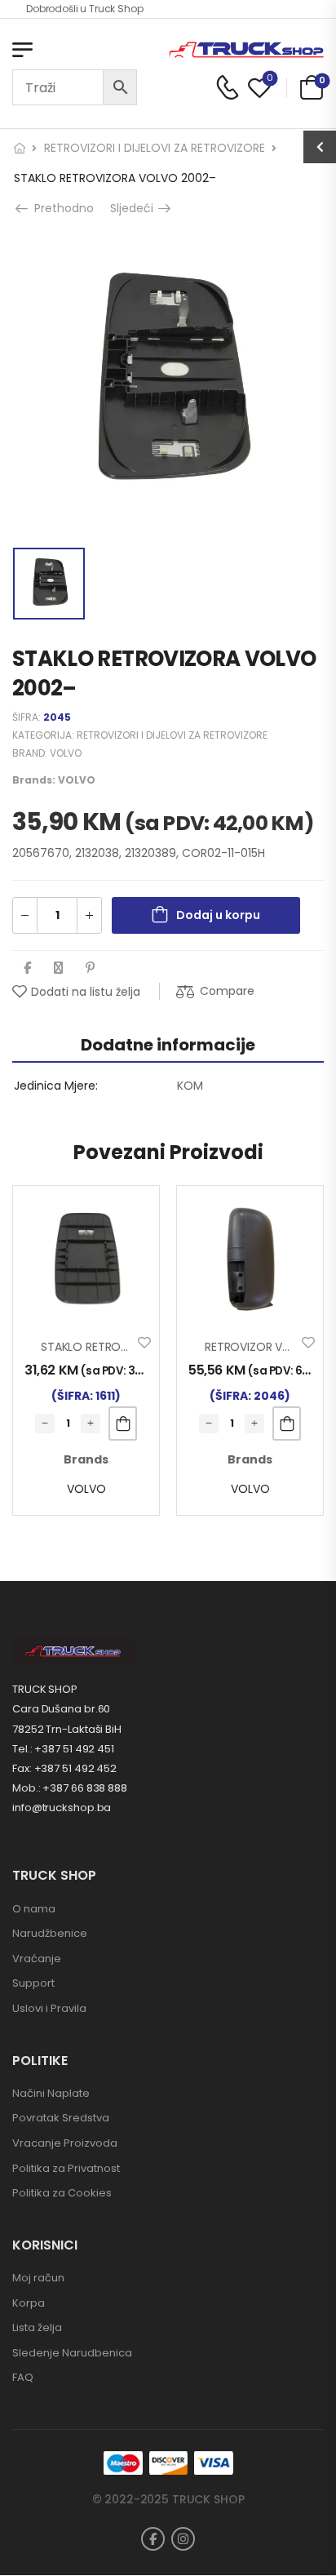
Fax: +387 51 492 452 (64, 1768)
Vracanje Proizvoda (65, 2143)
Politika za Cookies (62, 2193)
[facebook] (153, 2539)
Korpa (29, 2303)
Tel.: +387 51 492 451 (63, 1749)
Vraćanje (37, 1959)
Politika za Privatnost (66, 2168)
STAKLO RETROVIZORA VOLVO (122, 1347)
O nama (34, 1909)
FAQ (23, 2377)
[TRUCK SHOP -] (246, 50)
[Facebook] (27, 968)
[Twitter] (58, 968)
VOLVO (66, 753)
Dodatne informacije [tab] (168, 1045)
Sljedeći (136, 208)
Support (33, 1983)
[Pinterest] (90, 968)
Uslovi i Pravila (49, 2008)
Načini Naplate (51, 2093)
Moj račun (38, 2278)
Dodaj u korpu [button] (123, 1423)
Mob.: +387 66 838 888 (70, 1788)
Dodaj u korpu (218, 915)
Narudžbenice (50, 1933)
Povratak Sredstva (61, 2118)
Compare (227, 991)
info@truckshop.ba (62, 1808)
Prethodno (62, 208)
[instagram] (183, 2539)
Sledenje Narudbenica (72, 2353)
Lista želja (37, 2327)
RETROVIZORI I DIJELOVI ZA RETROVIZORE (155, 148)
